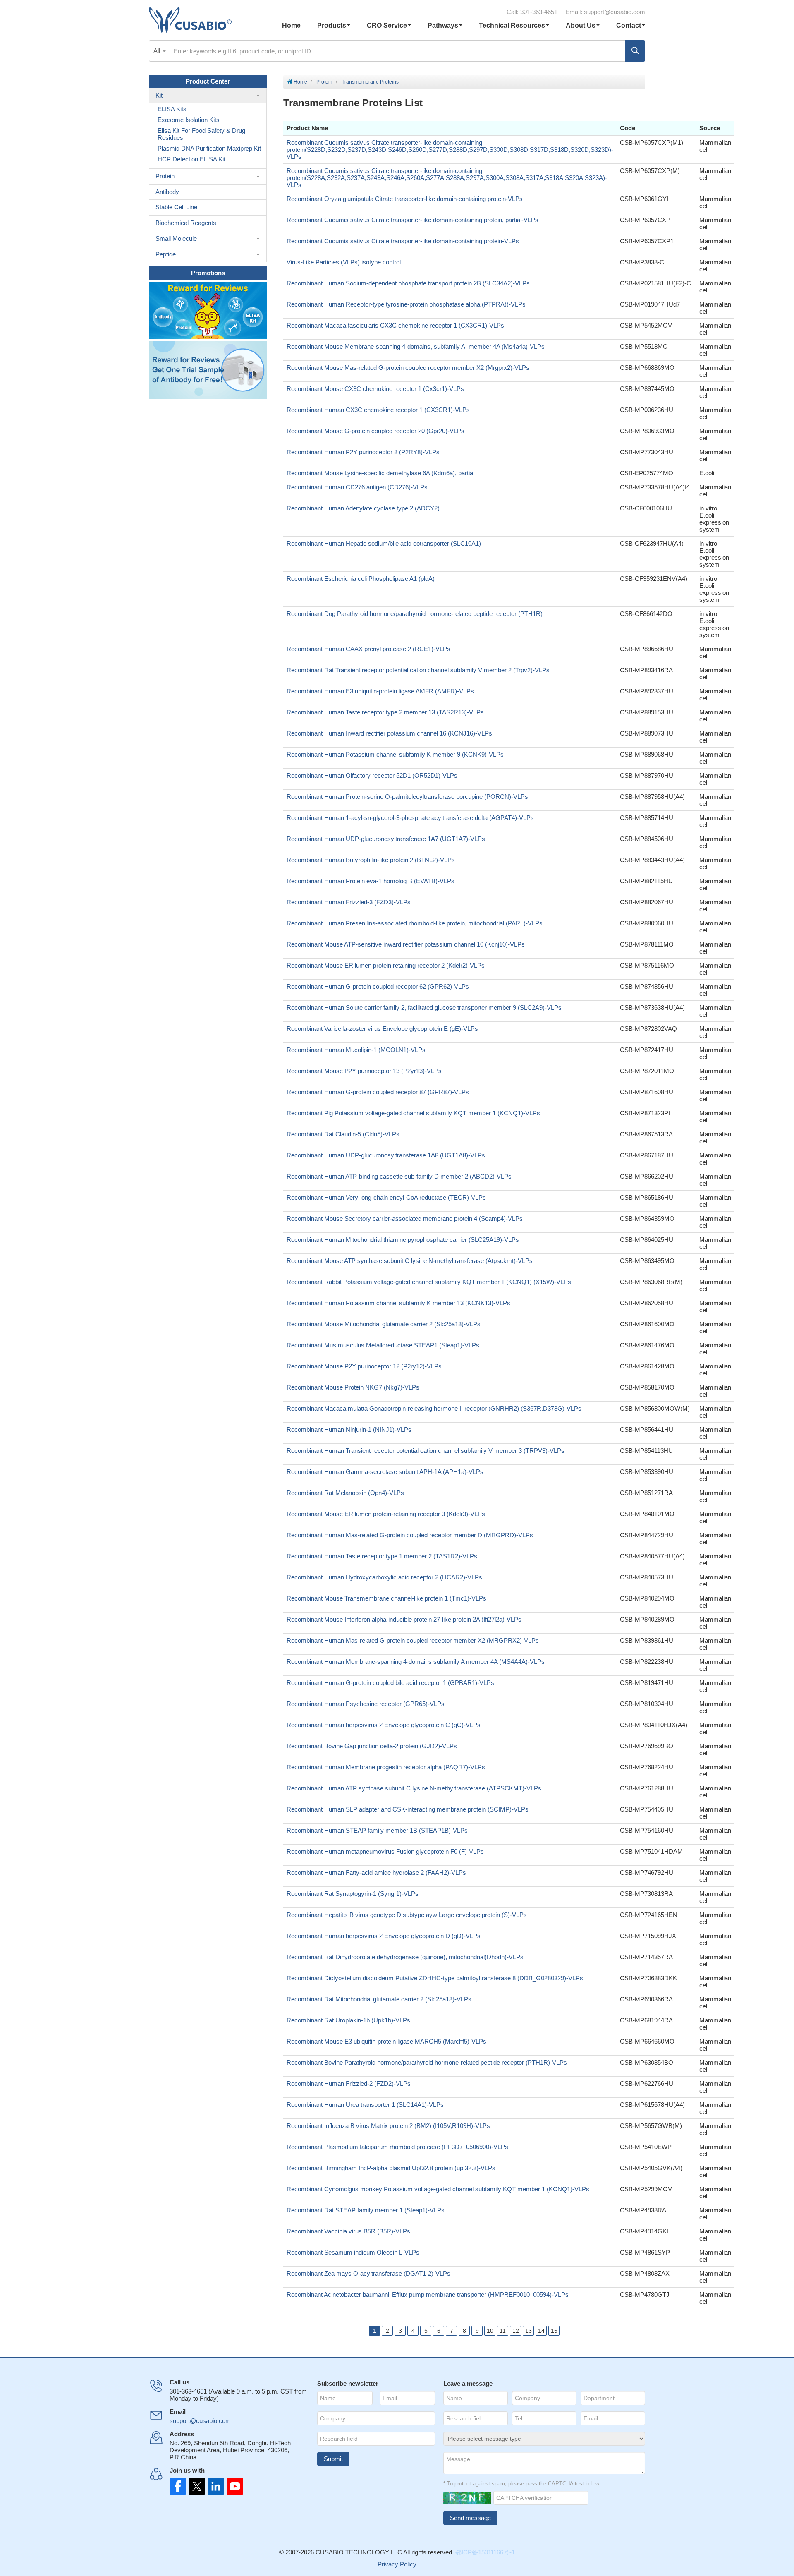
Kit (159, 95)
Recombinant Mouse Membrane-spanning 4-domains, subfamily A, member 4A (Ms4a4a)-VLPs (416, 346)
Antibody (167, 192)
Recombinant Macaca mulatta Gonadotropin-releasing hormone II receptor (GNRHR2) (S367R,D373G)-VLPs (434, 1408)
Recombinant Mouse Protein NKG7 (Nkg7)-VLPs (353, 1387)
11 (503, 2331)
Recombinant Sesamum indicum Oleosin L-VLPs (353, 2252)
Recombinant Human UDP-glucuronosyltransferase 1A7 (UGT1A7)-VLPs (386, 839)
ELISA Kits (172, 109)
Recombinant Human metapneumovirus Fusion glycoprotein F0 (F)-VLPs (385, 1851)
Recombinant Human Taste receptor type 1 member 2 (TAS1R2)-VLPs (382, 1556)
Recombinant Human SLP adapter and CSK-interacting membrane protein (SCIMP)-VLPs (408, 1809)
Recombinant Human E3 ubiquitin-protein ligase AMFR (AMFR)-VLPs (380, 691)
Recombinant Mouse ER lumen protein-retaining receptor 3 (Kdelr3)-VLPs (386, 1514)
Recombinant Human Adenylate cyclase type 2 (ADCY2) (363, 508)
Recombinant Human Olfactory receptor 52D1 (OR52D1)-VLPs (372, 775)
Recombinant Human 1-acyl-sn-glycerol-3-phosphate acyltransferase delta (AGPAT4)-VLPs (410, 818)
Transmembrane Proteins (370, 82)
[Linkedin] (214, 2486)
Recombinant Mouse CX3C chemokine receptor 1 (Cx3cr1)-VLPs (375, 389)
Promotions (208, 273)
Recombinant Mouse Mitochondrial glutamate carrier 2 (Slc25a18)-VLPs (384, 1324)
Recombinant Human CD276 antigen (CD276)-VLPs (357, 487)
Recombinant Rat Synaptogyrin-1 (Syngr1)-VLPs (353, 1894)
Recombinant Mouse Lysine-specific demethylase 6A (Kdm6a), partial (380, 473)
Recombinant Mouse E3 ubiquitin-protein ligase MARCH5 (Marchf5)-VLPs (386, 2041)
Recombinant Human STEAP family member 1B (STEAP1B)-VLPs (377, 1830)
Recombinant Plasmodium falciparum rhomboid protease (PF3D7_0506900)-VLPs (397, 2147)
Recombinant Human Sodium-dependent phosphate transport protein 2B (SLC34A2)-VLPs (408, 283)
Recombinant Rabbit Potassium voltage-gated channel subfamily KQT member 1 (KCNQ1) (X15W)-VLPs (429, 1282)
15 (554, 2331)
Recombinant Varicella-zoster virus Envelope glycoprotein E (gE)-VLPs (382, 1029)
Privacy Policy (397, 2564)
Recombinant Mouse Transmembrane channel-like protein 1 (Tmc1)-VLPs (386, 1598)
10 (490, 2331)
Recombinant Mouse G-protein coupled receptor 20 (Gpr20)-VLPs (375, 431)
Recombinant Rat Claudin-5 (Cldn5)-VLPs (343, 1134)
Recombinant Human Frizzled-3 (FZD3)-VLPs (349, 902)
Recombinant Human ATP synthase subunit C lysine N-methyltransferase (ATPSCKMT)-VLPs (414, 1788)
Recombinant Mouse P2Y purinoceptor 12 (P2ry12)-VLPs (364, 1366)
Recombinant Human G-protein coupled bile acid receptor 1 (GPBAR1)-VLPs (390, 1683)
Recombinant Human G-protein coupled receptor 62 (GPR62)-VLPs (378, 986)
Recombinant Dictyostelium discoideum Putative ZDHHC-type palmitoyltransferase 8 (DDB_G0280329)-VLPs (435, 1978)
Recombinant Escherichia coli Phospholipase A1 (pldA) (361, 579)
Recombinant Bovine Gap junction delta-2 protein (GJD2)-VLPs (372, 1746)
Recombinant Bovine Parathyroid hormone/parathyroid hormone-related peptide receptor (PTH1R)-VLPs (427, 2062)
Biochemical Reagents (186, 223)
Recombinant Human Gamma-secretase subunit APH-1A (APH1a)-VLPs (385, 1472)
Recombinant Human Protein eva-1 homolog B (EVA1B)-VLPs (371, 881)
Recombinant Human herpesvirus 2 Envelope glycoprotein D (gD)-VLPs (384, 1936)
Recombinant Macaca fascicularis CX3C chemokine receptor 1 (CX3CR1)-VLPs (395, 325)
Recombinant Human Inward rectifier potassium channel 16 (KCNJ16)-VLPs (389, 733)
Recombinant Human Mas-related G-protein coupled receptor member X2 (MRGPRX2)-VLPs (413, 1640)
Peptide (166, 254)
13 (529, 2331)
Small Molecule (176, 238)
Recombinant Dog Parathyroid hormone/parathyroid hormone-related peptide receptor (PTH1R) (415, 614)
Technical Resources (512, 25)
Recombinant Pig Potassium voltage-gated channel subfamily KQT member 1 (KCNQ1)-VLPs (413, 1113)
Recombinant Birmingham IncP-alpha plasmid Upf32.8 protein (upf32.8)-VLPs (391, 2168)
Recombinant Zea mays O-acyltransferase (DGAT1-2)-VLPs (368, 2273)
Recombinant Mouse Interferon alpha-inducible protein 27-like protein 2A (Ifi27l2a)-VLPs (404, 1619)
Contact (629, 25)
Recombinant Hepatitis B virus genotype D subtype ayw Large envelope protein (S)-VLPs (407, 1915)
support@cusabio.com (615, 12)
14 (541, 2331)
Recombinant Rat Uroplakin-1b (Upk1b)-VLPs (348, 2020)
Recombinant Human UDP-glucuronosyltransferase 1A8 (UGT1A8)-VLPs (386, 1155)
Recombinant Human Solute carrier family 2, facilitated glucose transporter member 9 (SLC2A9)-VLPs (424, 1008)
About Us (581, 25)
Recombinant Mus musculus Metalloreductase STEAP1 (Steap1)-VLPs (383, 1345)
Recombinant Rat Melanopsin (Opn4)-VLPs (345, 1493)
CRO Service (387, 25)
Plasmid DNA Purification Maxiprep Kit (209, 148)
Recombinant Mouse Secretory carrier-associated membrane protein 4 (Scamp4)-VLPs (405, 1219)
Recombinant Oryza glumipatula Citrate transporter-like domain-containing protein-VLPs (405, 199)
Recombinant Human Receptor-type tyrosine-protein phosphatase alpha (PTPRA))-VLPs (406, 304)
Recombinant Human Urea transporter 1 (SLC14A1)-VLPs (365, 2105)
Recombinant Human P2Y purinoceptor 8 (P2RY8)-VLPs (363, 452)
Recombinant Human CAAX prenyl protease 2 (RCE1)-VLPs (368, 649)
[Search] (635, 51)
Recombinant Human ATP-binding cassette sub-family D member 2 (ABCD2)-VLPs (399, 1176)
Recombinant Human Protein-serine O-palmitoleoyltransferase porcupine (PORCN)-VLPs (407, 797)
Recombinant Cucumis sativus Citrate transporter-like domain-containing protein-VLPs (403, 241)
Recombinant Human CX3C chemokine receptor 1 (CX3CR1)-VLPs (378, 410)
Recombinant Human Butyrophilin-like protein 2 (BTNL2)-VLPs (371, 860)
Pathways (443, 25)
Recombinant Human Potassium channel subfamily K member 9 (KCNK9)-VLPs (395, 754)
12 (516, 2331)
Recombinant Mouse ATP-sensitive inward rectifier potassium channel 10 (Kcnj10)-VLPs (406, 944)
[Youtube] (232, 2486)
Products (332, 25)
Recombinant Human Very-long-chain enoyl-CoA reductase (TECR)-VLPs (386, 1197)
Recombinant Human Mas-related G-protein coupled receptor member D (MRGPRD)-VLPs (410, 1535)
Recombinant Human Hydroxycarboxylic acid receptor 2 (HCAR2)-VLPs (384, 1577)
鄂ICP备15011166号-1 (485, 2552)
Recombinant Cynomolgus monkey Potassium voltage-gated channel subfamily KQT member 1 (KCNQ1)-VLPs (438, 2189)
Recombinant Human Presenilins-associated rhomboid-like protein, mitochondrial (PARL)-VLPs (415, 923)
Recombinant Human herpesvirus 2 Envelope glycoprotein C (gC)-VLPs (384, 1725)
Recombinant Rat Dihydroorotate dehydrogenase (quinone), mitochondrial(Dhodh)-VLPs (405, 1957)
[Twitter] (196, 2486)
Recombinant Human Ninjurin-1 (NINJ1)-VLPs (349, 1429)
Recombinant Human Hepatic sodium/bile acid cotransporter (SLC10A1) (384, 543)
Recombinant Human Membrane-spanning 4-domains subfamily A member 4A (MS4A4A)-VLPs (416, 1662)
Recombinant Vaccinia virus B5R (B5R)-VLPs (348, 2231)
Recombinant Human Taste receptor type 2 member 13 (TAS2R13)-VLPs (385, 712)
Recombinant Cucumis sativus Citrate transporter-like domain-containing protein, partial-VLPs (413, 220)
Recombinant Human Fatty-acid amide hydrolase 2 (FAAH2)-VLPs (376, 1873)
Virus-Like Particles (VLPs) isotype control (344, 262)
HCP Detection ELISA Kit (191, 159)
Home (291, 25)
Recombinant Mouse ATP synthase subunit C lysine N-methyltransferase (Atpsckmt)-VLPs (410, 1261)
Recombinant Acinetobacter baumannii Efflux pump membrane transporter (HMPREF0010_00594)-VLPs (428, 2294)
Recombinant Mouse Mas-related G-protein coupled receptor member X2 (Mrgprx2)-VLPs (408, 368)
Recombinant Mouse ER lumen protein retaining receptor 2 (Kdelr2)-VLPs (386, 965)
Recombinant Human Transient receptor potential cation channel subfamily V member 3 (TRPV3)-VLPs (426, 1451)
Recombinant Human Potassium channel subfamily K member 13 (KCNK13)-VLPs (398, 1303)
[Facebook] (178, 2486)
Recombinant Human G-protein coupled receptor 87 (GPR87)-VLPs (378, 1092)
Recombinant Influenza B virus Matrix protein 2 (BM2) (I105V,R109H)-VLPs (388, 2126)
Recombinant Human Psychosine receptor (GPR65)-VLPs (366, 1704)
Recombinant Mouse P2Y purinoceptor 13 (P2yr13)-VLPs (364, 1071)
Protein (324, 82)
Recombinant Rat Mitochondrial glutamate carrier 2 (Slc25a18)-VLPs (379, 1999)
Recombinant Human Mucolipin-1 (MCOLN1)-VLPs (356, 1050)
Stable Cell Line (176, 207)
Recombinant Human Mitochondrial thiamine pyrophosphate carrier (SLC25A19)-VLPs (403, 1240)
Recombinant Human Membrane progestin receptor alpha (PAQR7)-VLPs (386, 1767)
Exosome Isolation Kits (189, 120)
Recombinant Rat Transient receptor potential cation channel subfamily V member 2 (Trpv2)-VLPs (418, 670)
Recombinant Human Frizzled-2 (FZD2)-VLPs (349, 2084)
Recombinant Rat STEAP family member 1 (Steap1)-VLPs (366, 2210)
